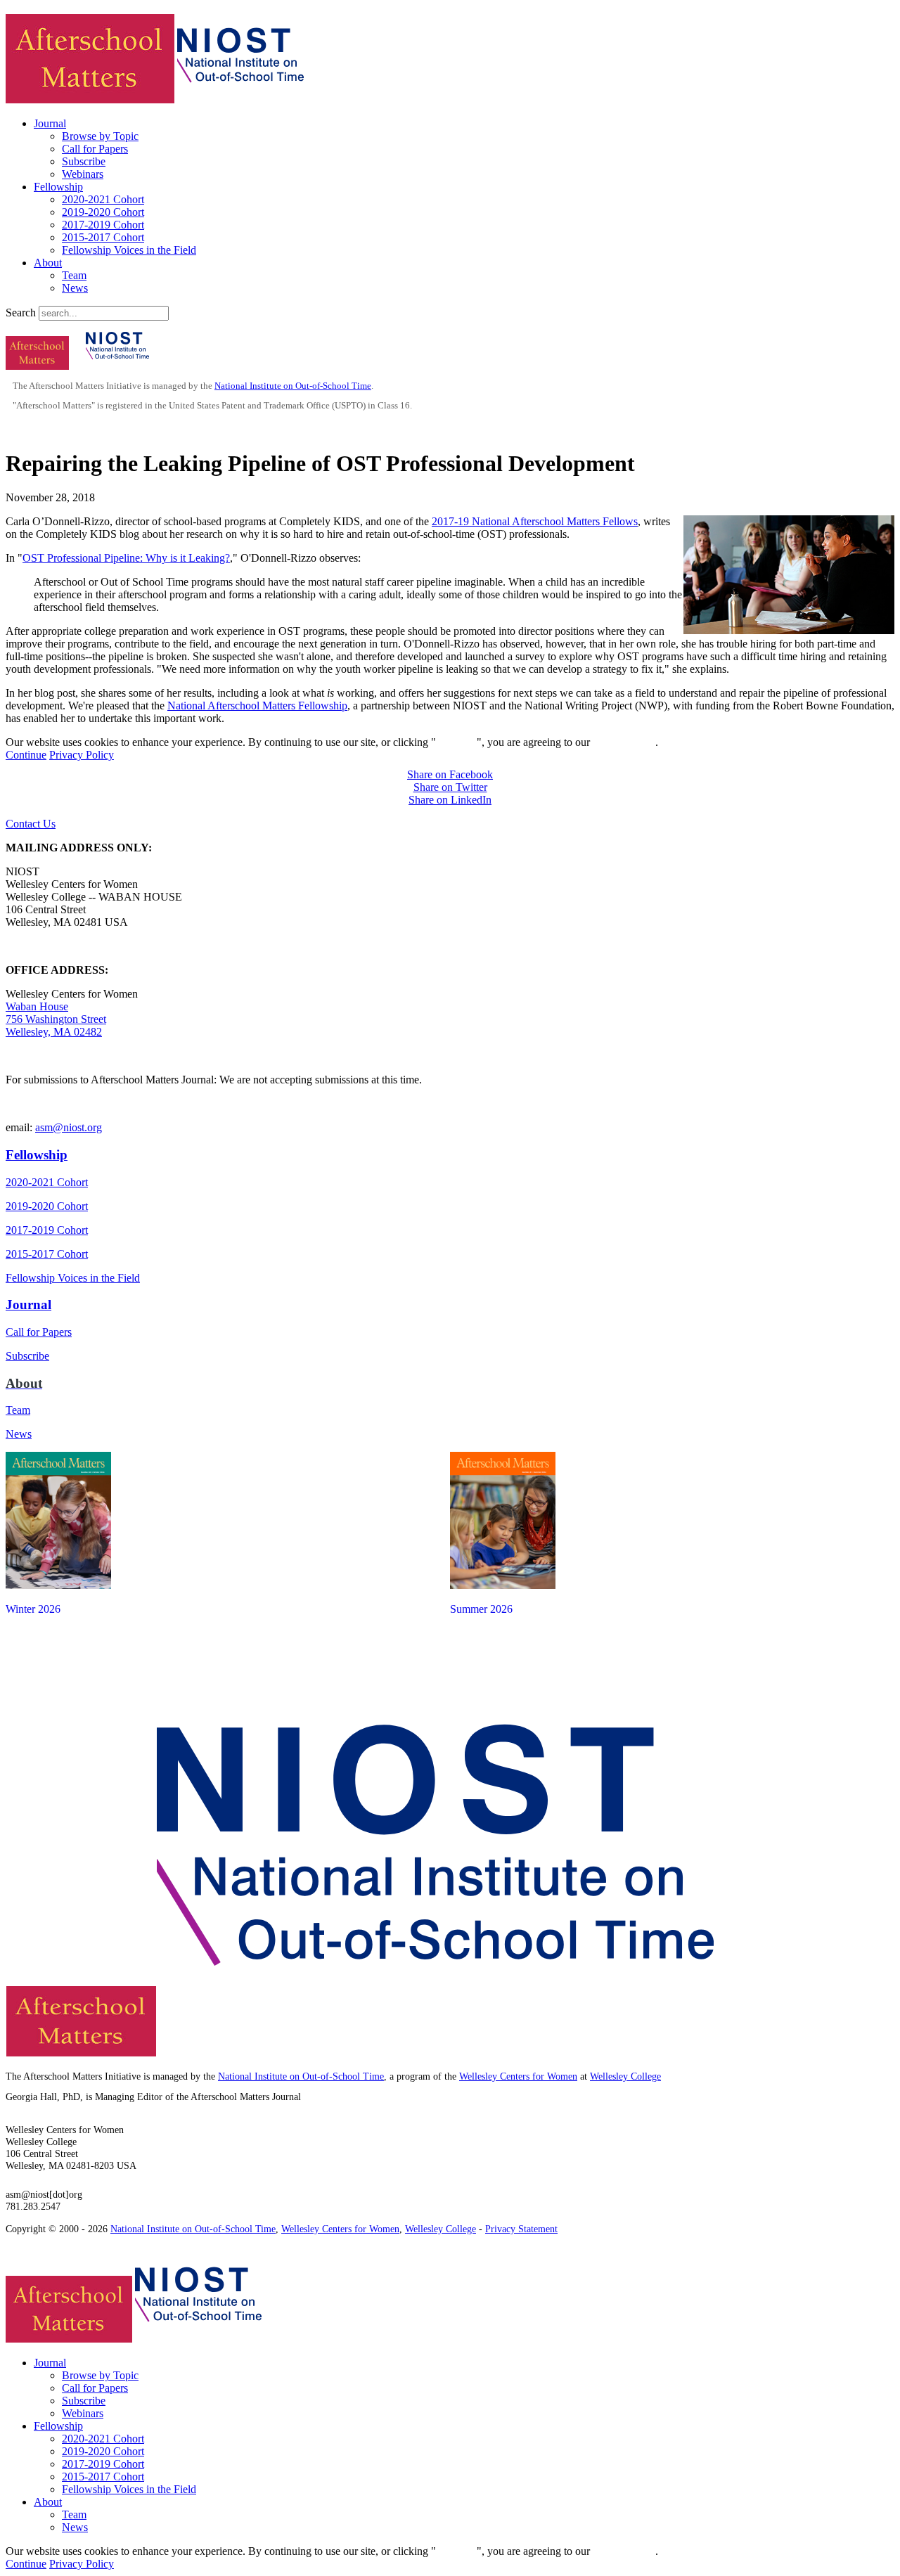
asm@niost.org (69, 1127)
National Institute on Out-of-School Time (293, 386)
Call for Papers (95, 149)
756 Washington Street (56, 1019)
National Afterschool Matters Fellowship (257, 706)
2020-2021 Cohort (103, 199)
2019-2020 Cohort (103, 212)
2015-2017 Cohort (103, 237)
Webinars (83, 174)
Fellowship (58, 187)
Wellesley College (625, 2076)
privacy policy (624, 742)
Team (74, 275)
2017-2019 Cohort (103, 225)
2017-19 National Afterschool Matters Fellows (535, 521)
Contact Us (31, 824)
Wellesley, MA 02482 (54, 1032)
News (75, 288)
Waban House (37, 1006)
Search (21, 313)
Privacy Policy (82, 755)
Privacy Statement (521, 2229)
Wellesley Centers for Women (518, 2076)
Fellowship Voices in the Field (129, 250)
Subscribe (84, 161)
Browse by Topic (100, 136)
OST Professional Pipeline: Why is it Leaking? (126, 558)
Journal (50, 123)
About (48, 263)
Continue (456, 742)
